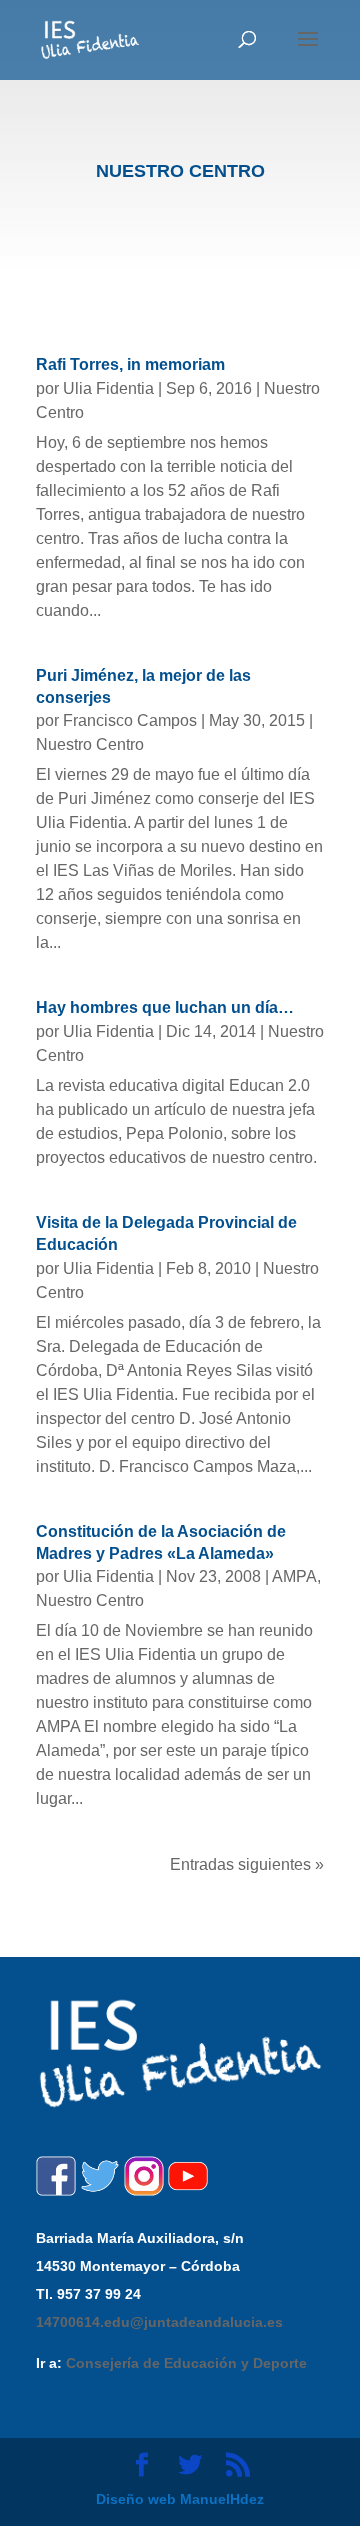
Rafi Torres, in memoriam (130, 364)
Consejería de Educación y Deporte (186, 2363)
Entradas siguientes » (247, 1864)
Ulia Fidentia (108, 388)
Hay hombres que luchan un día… (165, 1007)
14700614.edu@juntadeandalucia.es (159, 2322)
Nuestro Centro (90, 744)
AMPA (294, 1576)
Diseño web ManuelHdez (180, 2499)
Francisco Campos (130, 720)
